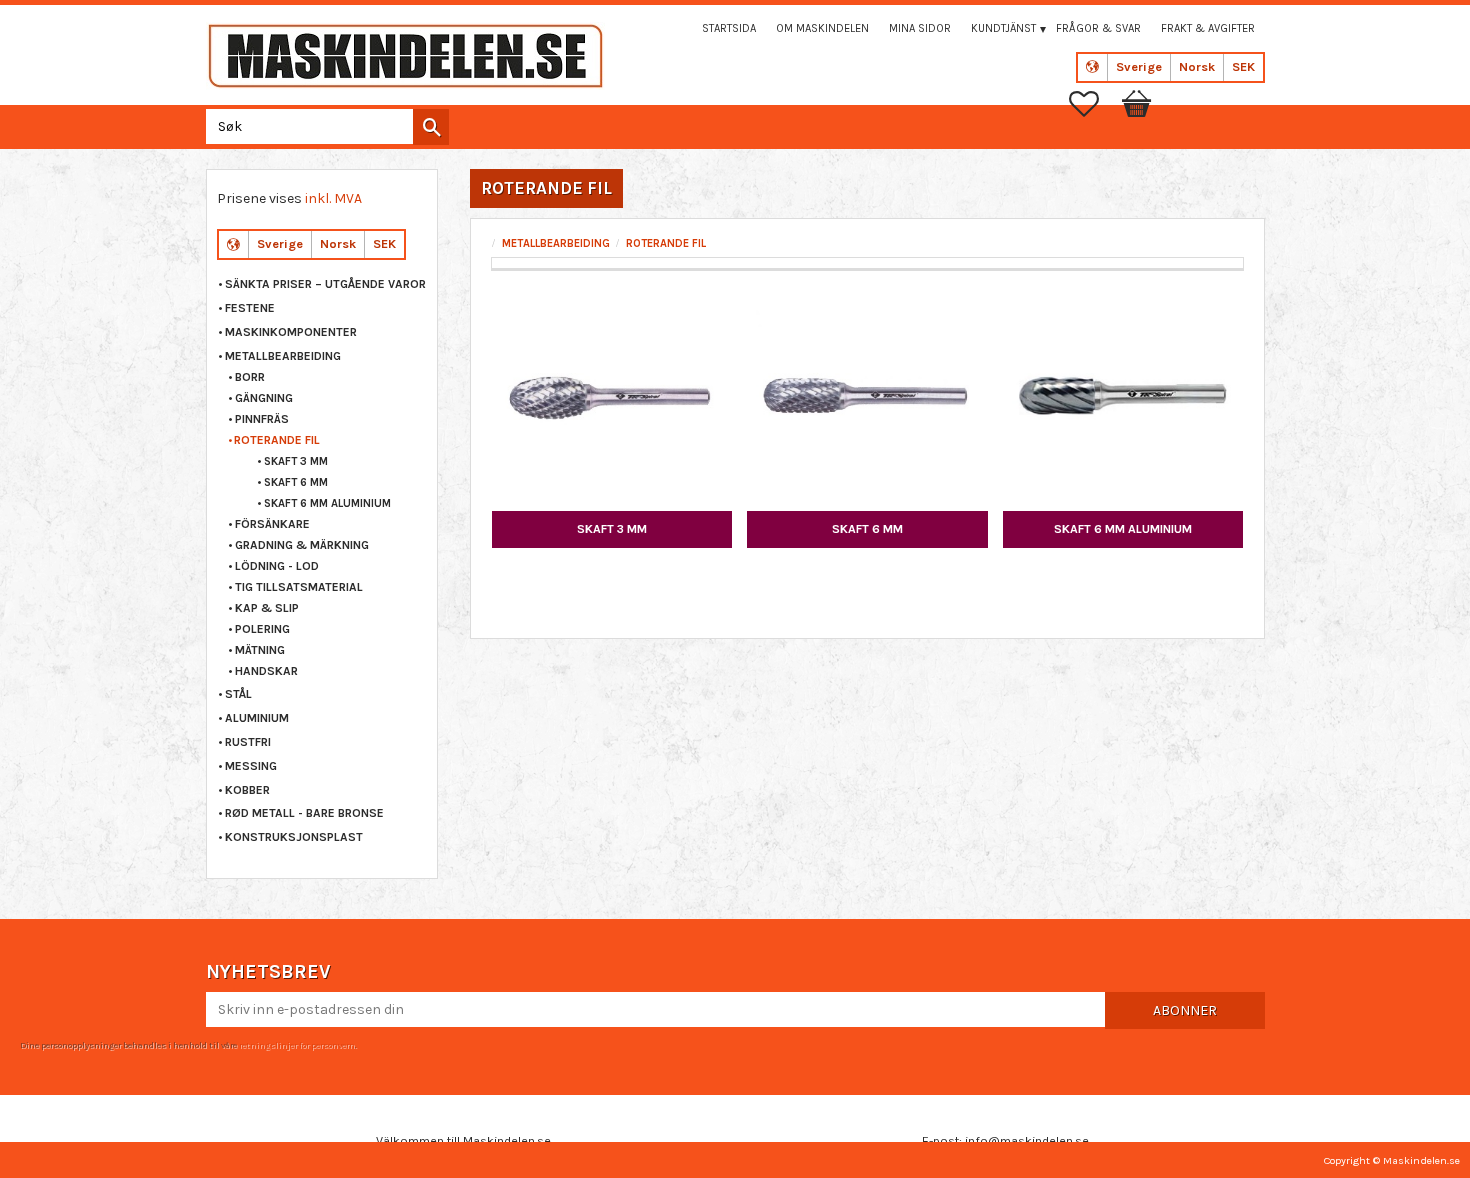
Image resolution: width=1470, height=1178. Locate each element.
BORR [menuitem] (250, 377)
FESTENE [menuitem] (250, 308)
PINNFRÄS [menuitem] (262, 419)
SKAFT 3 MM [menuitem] (296, 461)
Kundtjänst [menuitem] (1003, 28)
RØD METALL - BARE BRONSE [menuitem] (304, 813)
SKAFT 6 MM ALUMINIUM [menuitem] (327, 503)
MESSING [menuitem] (251, 766)
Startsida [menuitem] (729, 28)
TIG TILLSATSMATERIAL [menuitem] (299, 587)
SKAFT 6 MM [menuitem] (296, 482)
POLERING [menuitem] (262, 629)
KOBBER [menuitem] (247, 790)
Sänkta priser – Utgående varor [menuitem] (325, 284)
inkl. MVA (333, 198)
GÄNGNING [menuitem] (264, 398)
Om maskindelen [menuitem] (822, 28)
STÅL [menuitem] (238, 694)
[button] (1094, 104)
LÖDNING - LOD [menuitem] (277, 566)
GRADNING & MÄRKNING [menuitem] (302, 545)
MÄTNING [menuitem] (260, 650)
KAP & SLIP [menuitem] (267, 608)
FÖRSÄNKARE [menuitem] (272, 524)
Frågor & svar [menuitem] (1098, 28)
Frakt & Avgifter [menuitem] (1208, 28)
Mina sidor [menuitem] (920, 28)
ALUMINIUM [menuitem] (257, 718)
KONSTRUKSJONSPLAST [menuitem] (294, 837)
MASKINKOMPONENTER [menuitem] (291, 332)
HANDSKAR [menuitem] (266, 671)
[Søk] (431, 127)
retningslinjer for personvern (297, 1045)
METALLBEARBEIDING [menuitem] (283, 356)
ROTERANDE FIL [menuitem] (277, 440)
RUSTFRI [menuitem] (248, 742)
